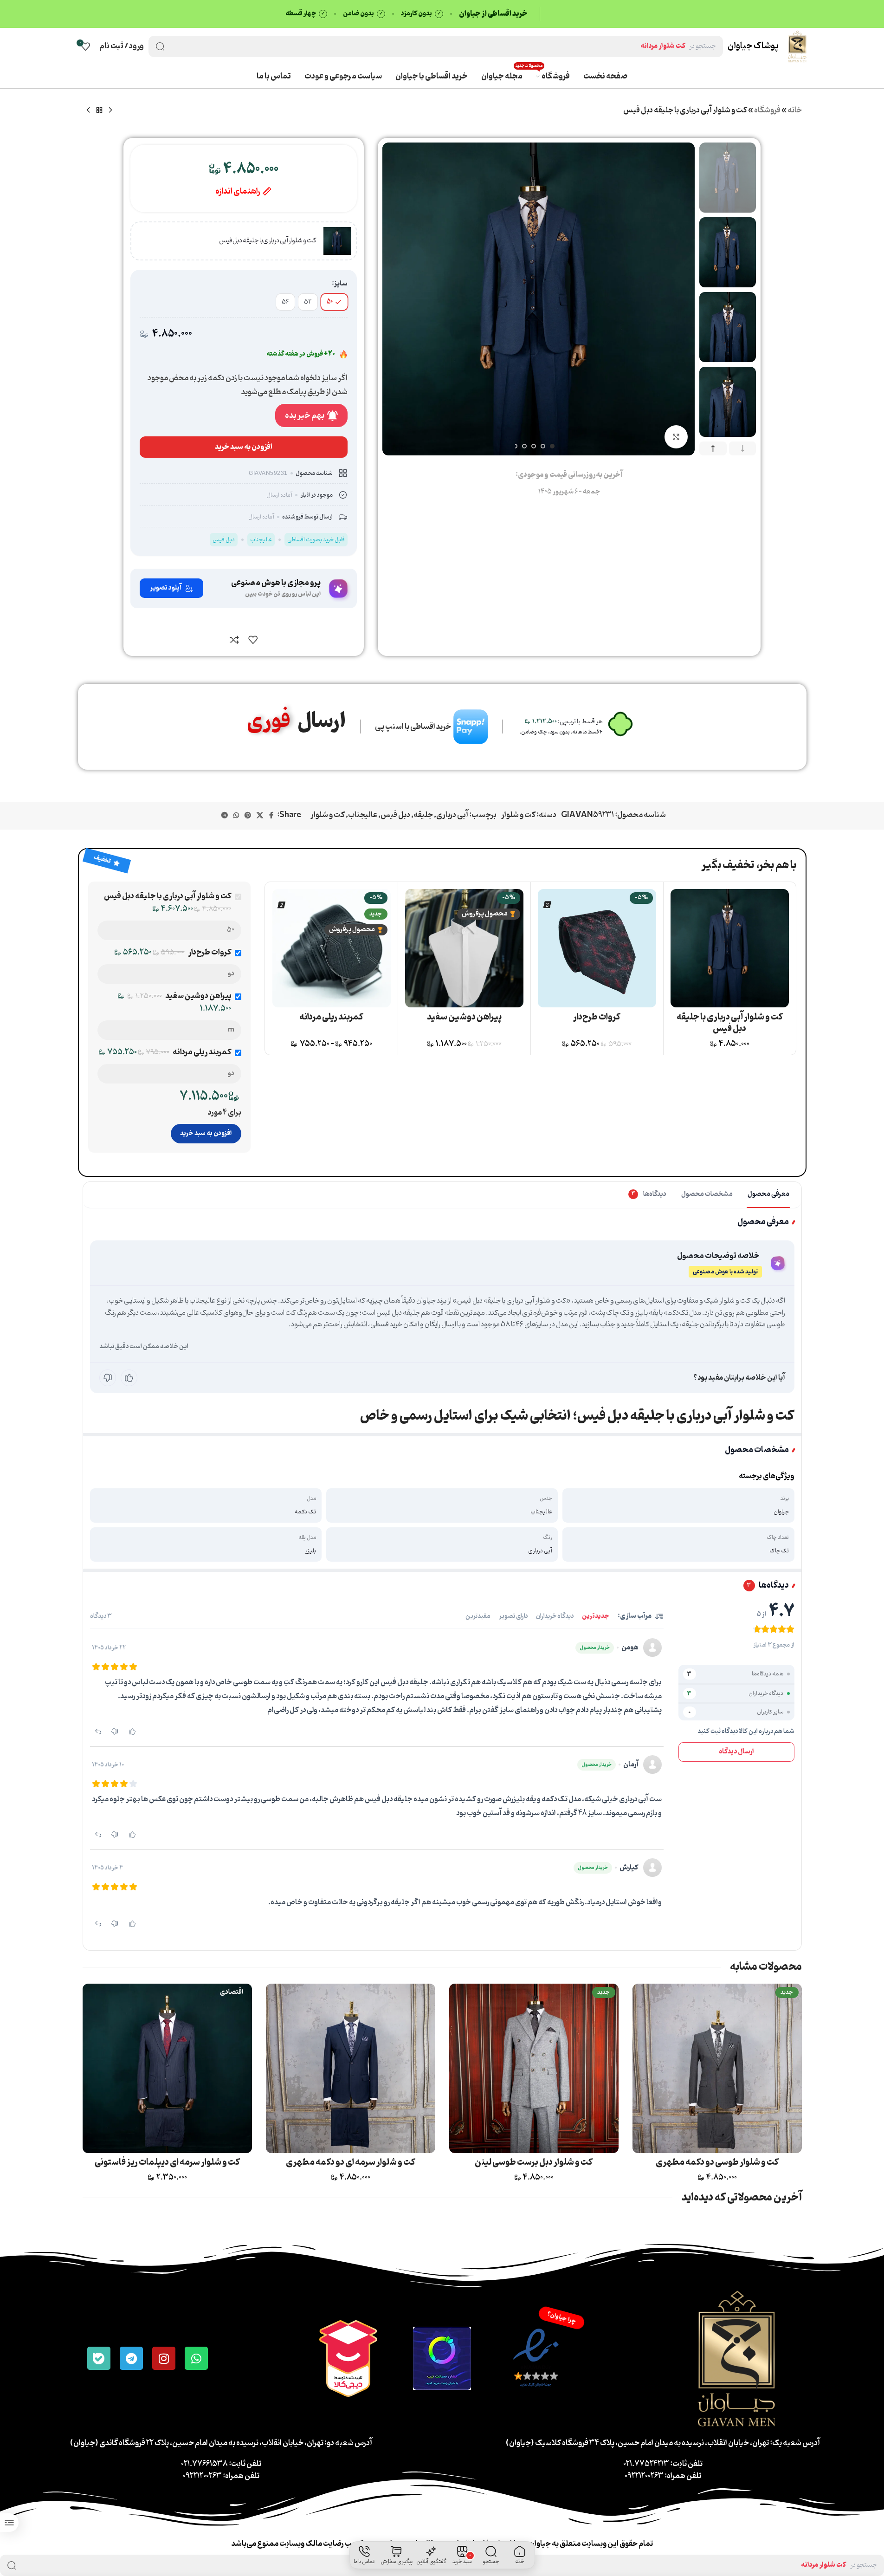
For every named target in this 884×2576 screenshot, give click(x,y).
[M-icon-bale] (99, 2358)
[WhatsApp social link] (236, 816)
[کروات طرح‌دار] (597, 948)
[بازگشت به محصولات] (99, 110)
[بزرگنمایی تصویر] (676, 437)
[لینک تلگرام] (225, 816)
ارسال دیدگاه (736, 1752)
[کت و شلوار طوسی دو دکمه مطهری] (717, 2068)
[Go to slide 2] (543, 446)
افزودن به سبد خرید (206, 1133)
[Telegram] (131, 2358)
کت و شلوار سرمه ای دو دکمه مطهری (351, 2162)
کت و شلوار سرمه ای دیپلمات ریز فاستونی (167, 2162)
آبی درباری (452, 815)
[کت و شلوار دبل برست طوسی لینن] (534, 2068)
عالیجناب (363, 815)
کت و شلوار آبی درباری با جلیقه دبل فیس (730, 1023)
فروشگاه (767, 110)
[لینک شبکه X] (260, 816)
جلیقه (423, 815)
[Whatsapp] (196, 2358)
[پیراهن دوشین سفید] (464, 948)
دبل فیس (395, 815)
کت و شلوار (518, 815)
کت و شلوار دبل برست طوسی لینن (534, 2162)
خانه (795, 110)
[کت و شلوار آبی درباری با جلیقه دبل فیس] (730, 948)
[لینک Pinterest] (248, 816)
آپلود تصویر (166, 588)
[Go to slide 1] (552, 446)
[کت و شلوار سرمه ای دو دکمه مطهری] (351, 2068)
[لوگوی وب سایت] (797, 46)
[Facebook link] (271, 816)
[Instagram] (164, 2358)
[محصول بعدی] (88, 110)
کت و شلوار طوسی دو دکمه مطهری (717, 2162)
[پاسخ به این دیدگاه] (98, 1731)
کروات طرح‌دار (597, 1017)
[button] (743, 449)
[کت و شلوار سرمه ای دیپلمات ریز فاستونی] (167, 2068)
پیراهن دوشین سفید (464, 1017)
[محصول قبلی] (110, 110)
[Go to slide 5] (515, 446)
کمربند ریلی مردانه (331, 1017)
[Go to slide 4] (524, 446)
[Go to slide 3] (534, 446)
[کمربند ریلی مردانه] (332, 948)
